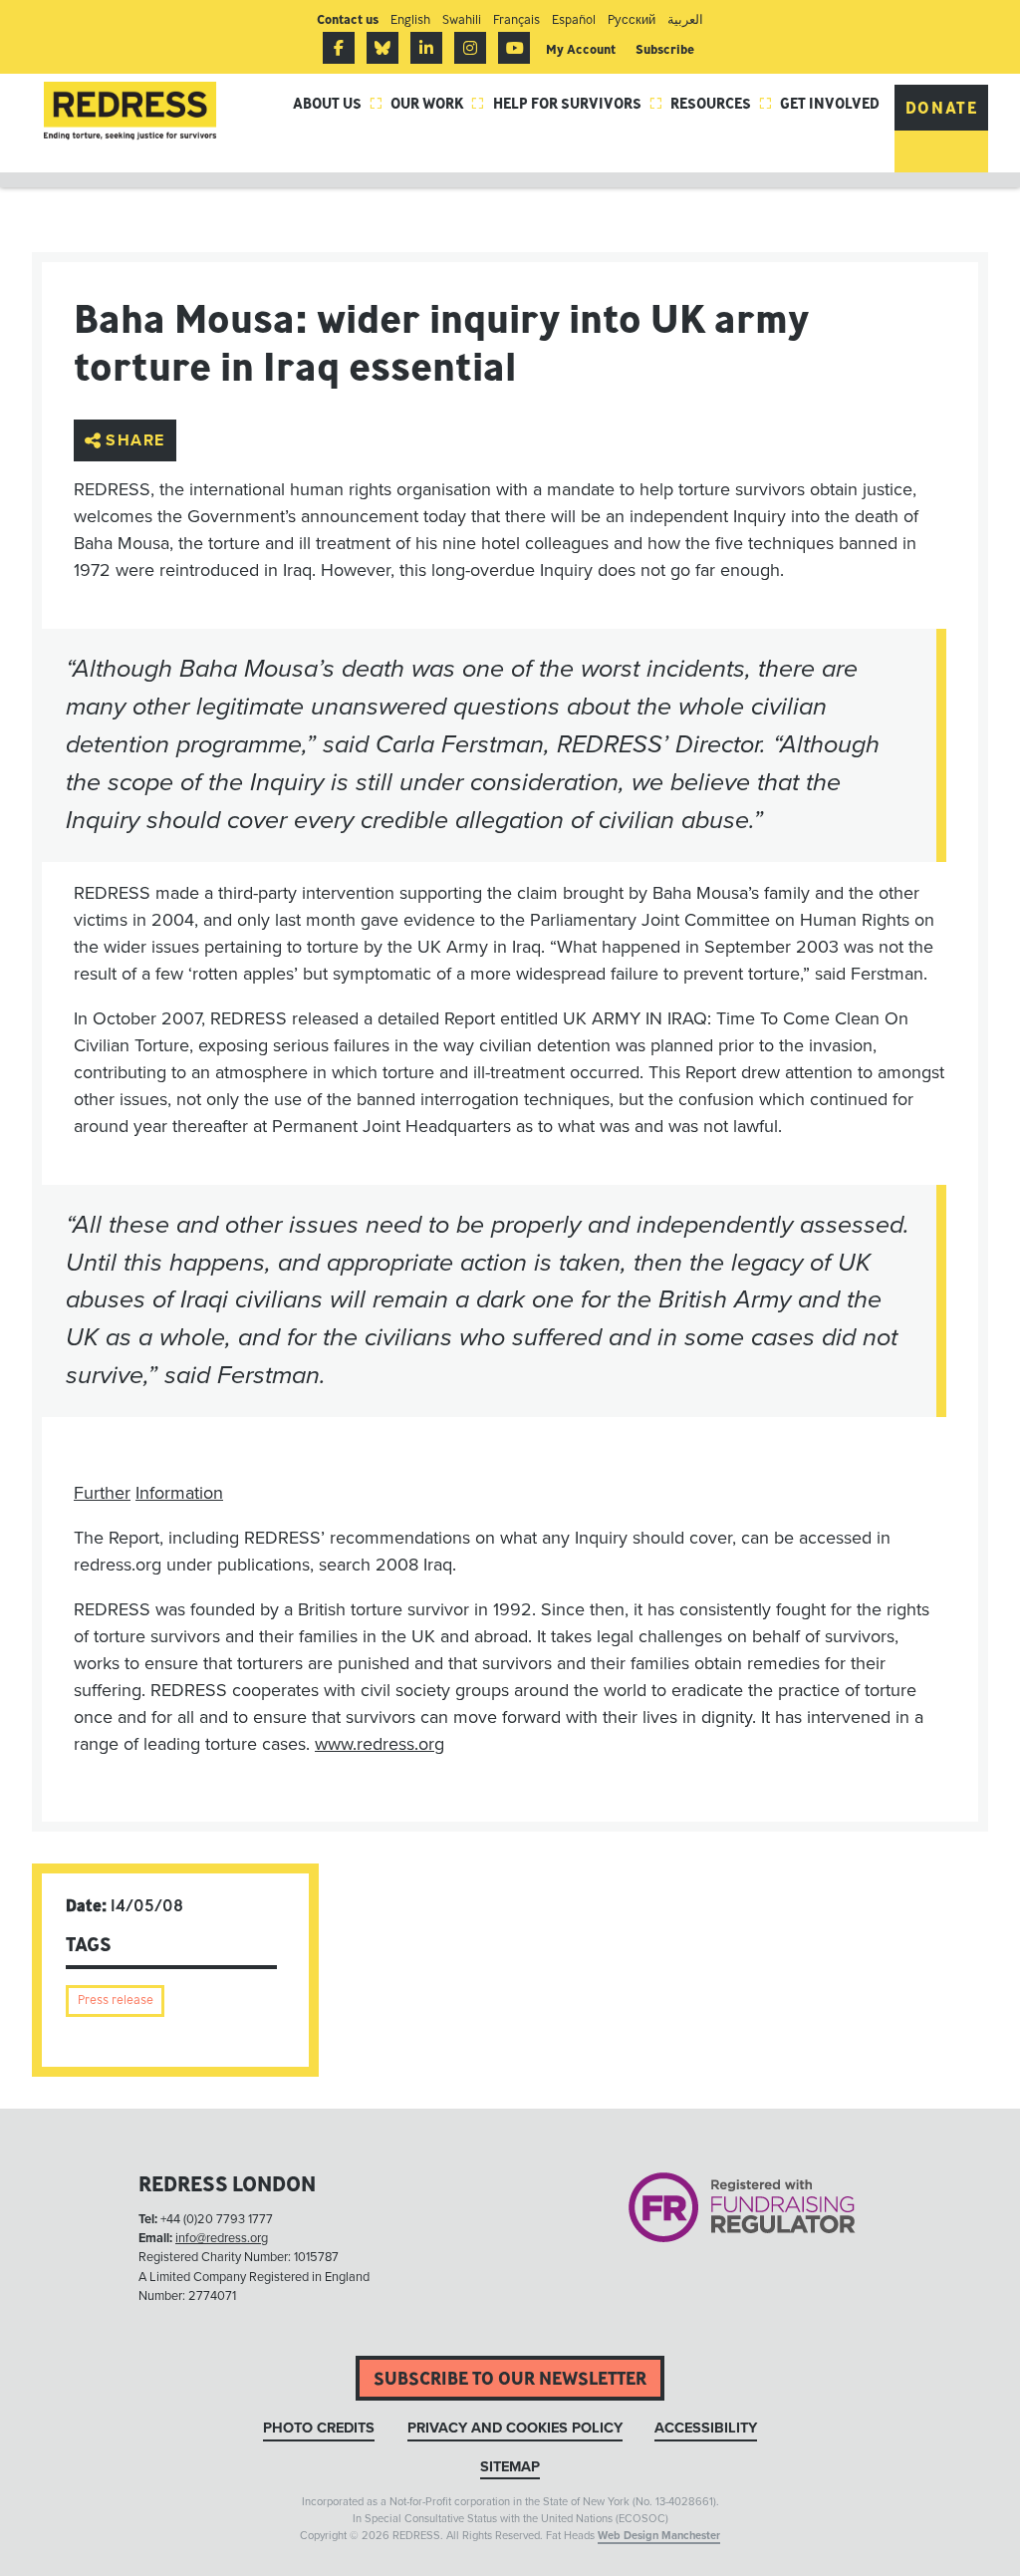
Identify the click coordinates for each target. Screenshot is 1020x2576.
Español (574, 19)
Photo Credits (319, 2428)
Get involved (830, 103)
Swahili (462, 19)
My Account (581, 49)
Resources (721, 103)
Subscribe (665, 49)
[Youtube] (514, 48)
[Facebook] (339, 48)
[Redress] (130, 111)
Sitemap (510, 2467)
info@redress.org (222, 2238)
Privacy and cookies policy (515, 2428)
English (410, 19)
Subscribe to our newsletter (510, 2378)
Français (516, 19)
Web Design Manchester (659, 2536)
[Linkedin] (426, 48)
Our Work (437, 103)
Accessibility (706, 2428)
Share (135, 440)
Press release (116, 2000)
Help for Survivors (578, 103)
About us (338, 103)
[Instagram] (470, 48)
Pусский (632, 19)
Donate (942, 108)
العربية (685, 19)
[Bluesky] (382, 48)
